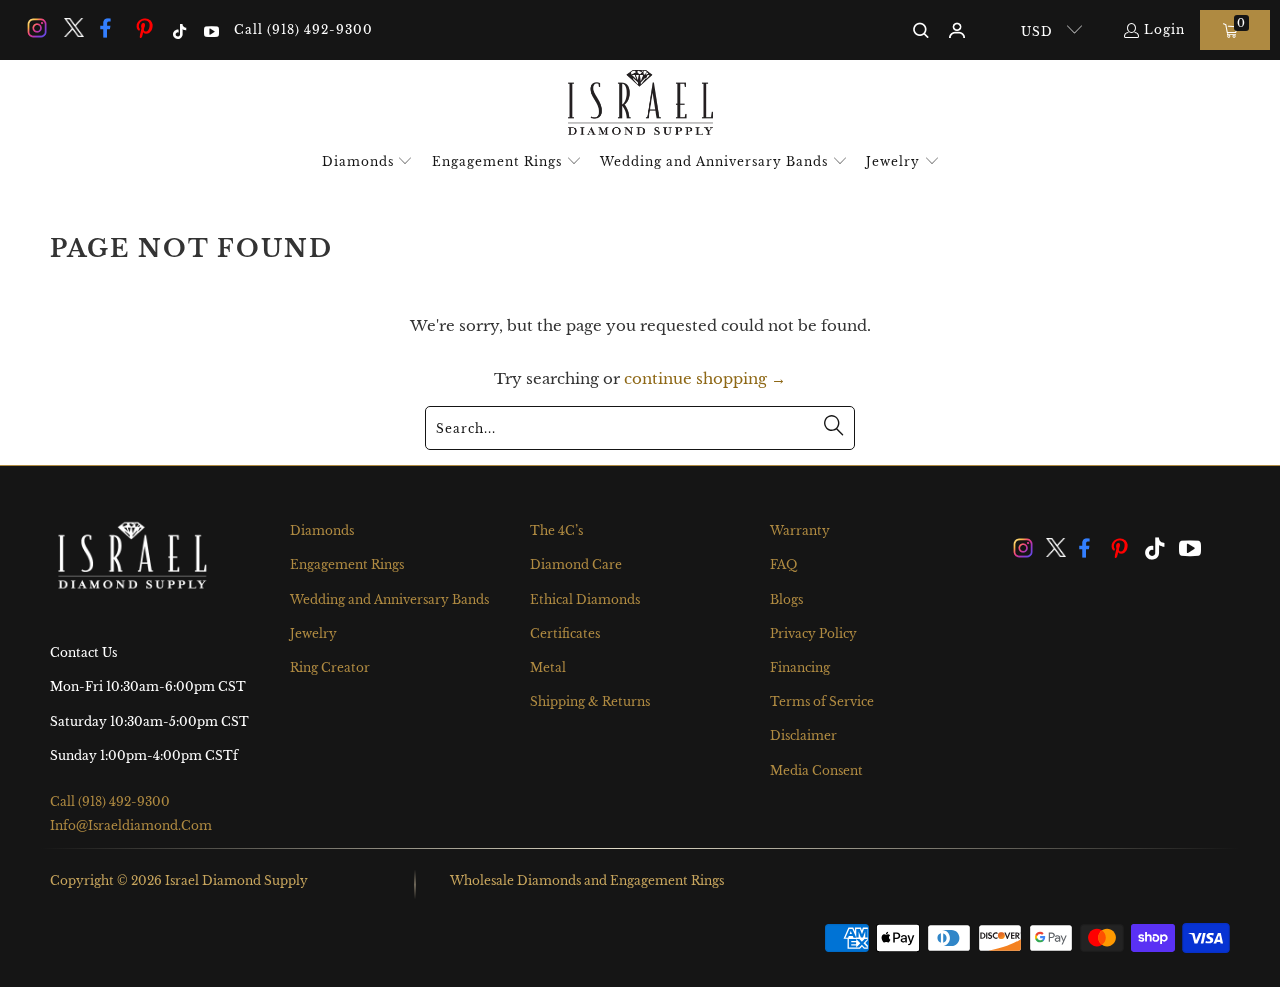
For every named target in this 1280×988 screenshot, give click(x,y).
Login (1164, 29)
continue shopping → (705, 378)
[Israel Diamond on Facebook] (109, 29)
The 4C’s (556, 530)
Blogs (786, 599)
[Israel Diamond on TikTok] (178, 29)
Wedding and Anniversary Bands (389, 599)
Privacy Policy (813, 633)
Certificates (565, 633)
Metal (548, 667)
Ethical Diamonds (585, 599)
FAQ (783, 564)
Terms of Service (822, 701)
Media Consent (816, 770)
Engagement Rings (347, 564)
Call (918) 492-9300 (303, 29)
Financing (800, 667)
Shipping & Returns (590, 701)
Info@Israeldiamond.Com (131, 825)
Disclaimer (803, 735)
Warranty (800, 530)
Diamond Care (576, 564)
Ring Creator (330, 667)
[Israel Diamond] (640, 104)
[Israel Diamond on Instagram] (36, 29)
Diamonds (322, 530)
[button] (368, 162)
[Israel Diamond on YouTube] (209, 29)
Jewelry (313, 633)
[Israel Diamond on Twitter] (72, 29)
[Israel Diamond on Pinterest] (145, 29)
